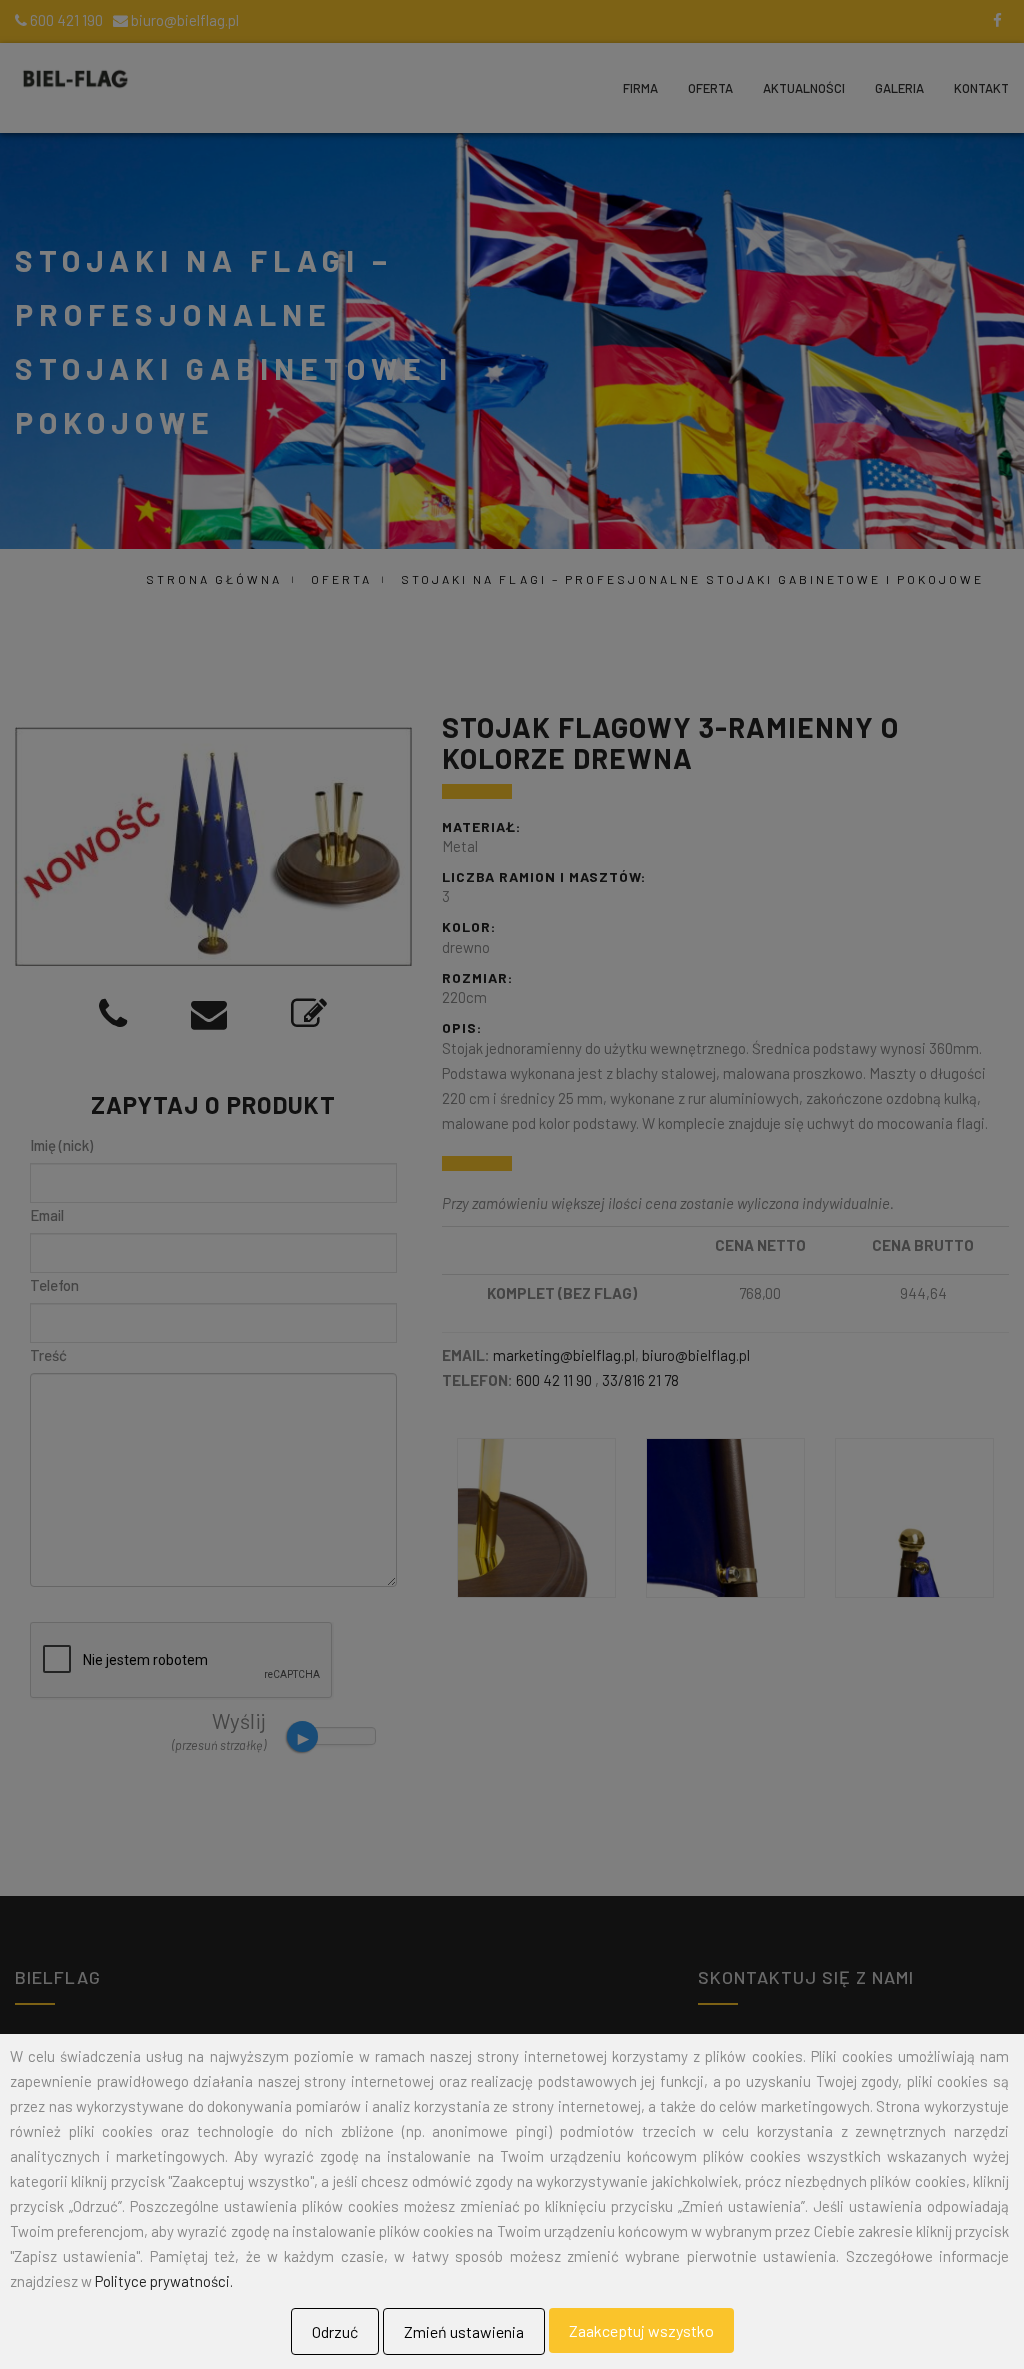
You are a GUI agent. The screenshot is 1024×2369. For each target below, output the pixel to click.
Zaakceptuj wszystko (641, 2330)
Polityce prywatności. (164, 2281)
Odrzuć (335, 2331)
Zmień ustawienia (464, 2331)
